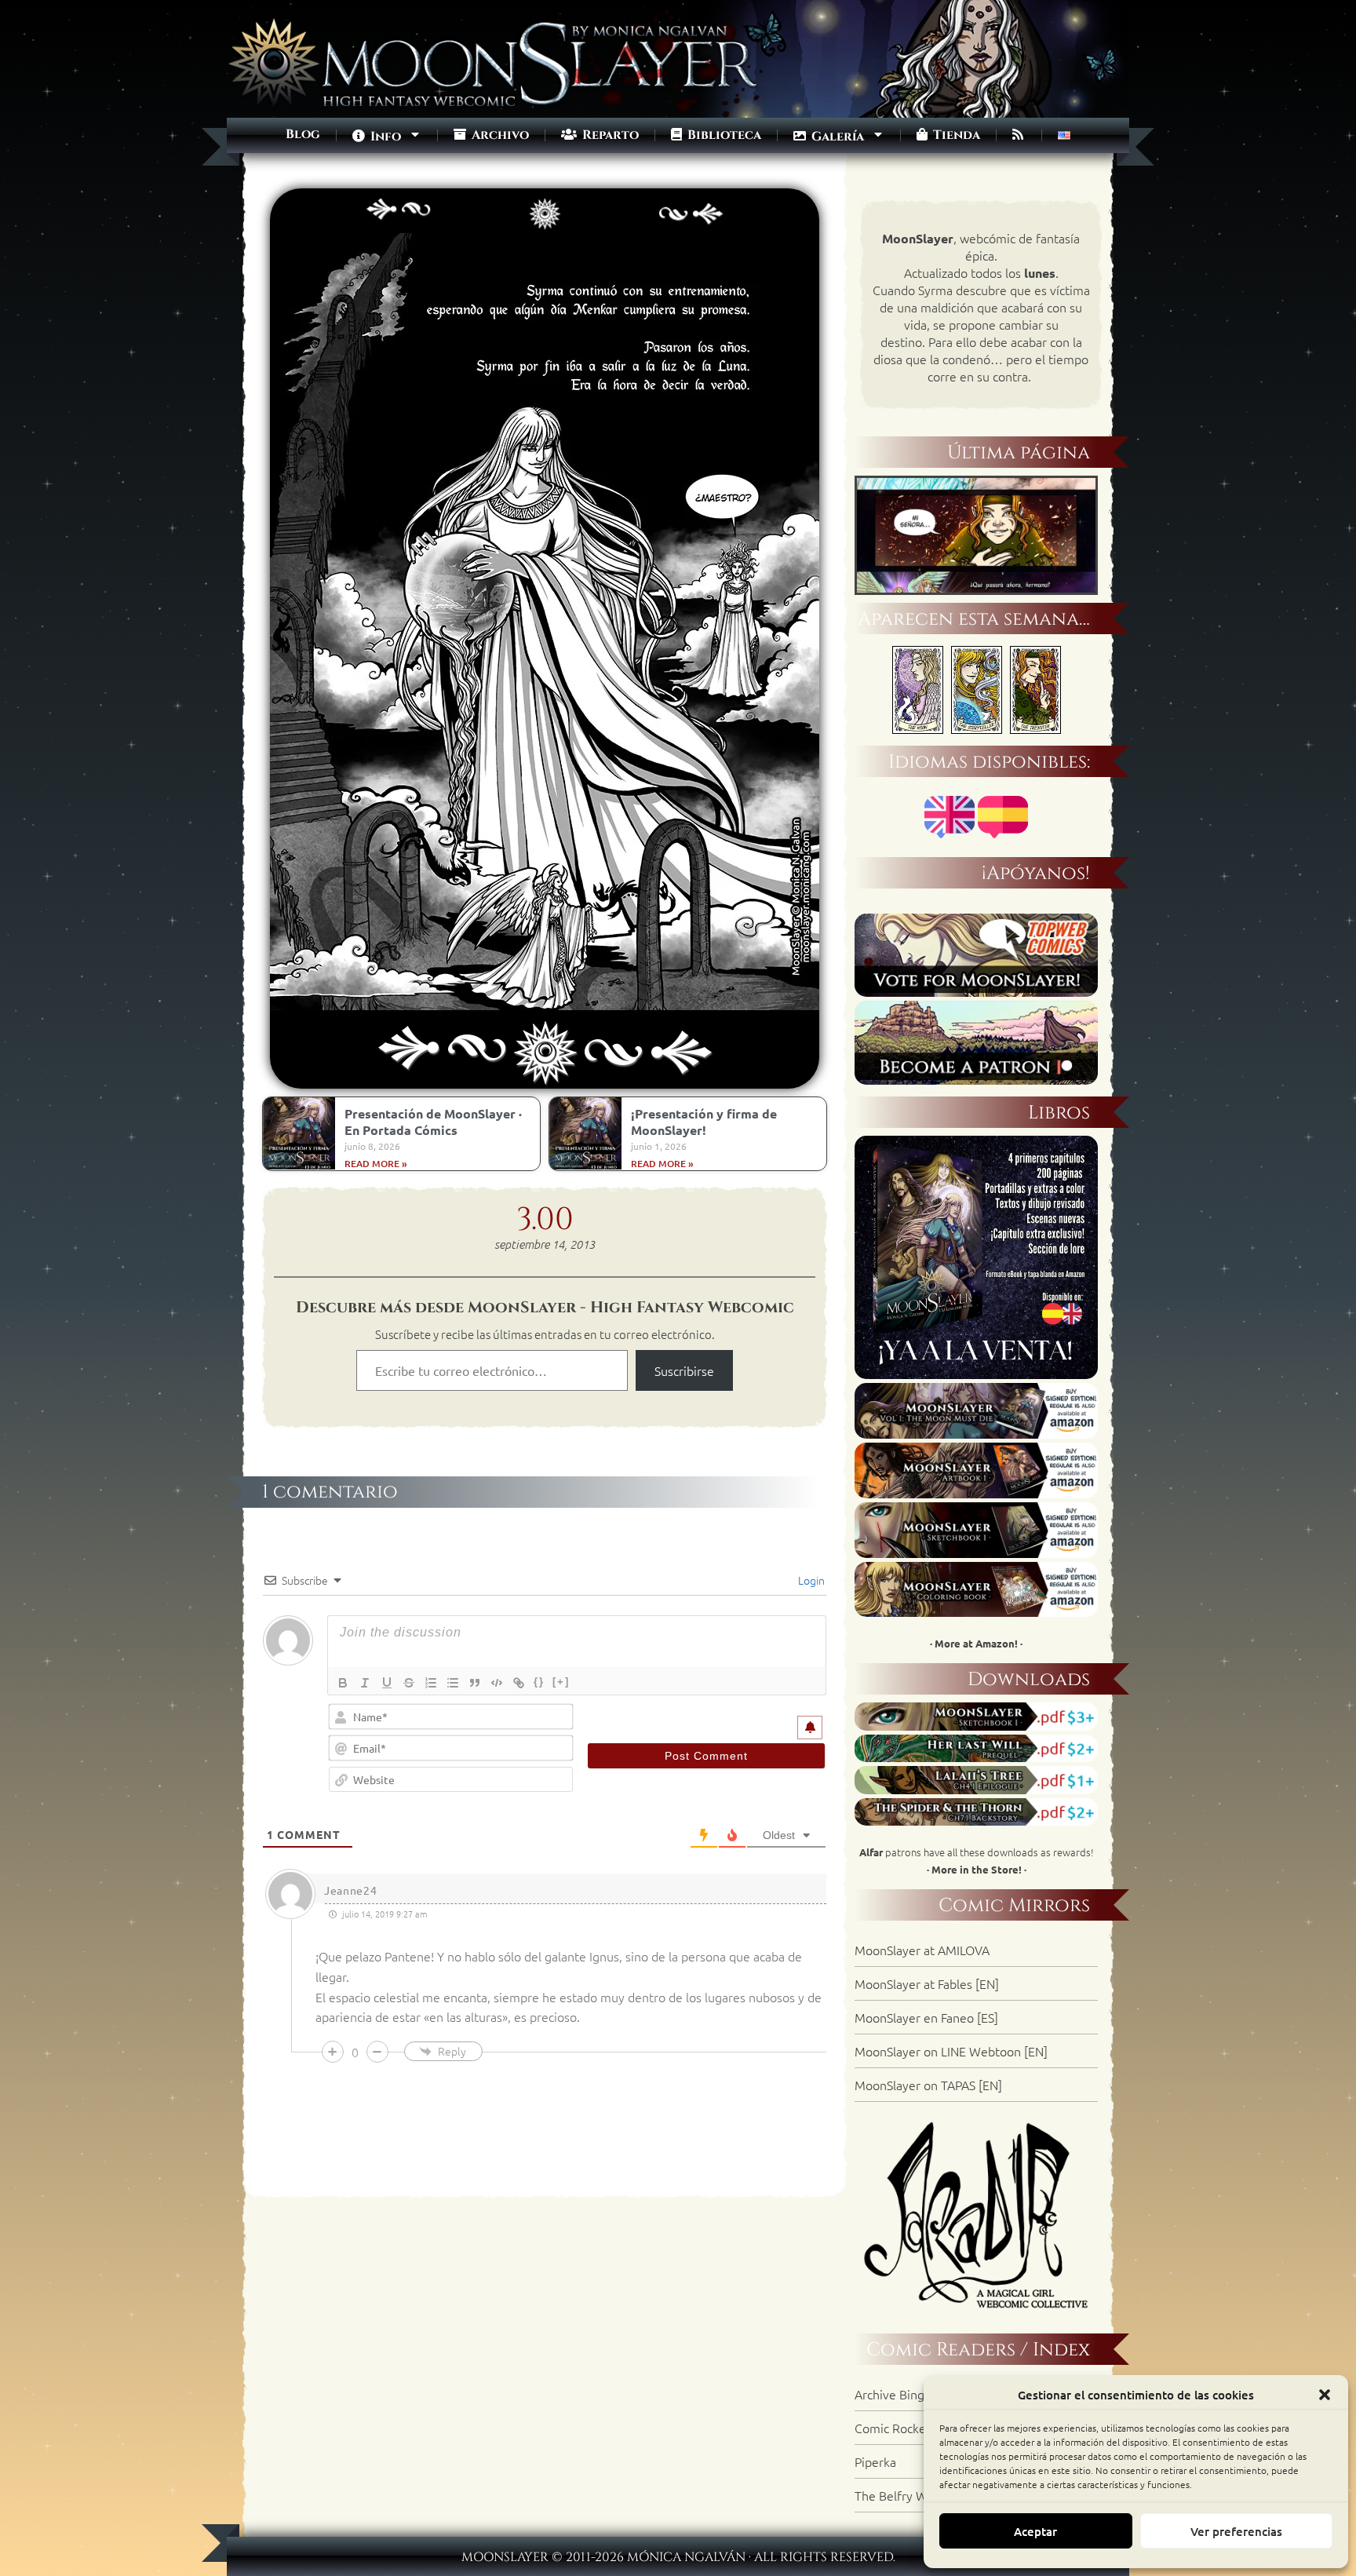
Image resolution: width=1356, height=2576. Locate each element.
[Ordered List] (431, 1683)
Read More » (376, 1164)
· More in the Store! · (977, 1869)
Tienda (955, 135)
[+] (561, 1682)
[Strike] (409, 1683)
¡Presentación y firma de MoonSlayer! (704, 1122)
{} (539, 1682)
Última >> (708, 198)
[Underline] (387, 1683)
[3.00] (545, 1002)
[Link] (519, 1683)
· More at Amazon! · (976, 1643)
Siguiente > (673, 198)
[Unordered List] (453, 1683)
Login (810, 1580)
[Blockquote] (475, 1683)
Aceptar (1035, 2531)
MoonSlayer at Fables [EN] (927, 1983)
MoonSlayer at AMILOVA (922, 1950)
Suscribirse (684, 1370)
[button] (1325, 2395)
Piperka (875, 2461)
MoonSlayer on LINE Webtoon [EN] (951, 2051)
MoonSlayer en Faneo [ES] (926, 2017)
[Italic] (365, 1683)
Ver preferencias (1236, 2531)
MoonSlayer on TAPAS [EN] (928, 2085)
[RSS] (1019, 135)
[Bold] (343, 1683)
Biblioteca (723, 135)
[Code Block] (497, 1683)
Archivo (545, 198)
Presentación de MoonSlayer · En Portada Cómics (433, 1122)
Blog (303, 134)
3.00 (545, 1220)
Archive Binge (893, 2394)
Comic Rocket (893, 2428)
